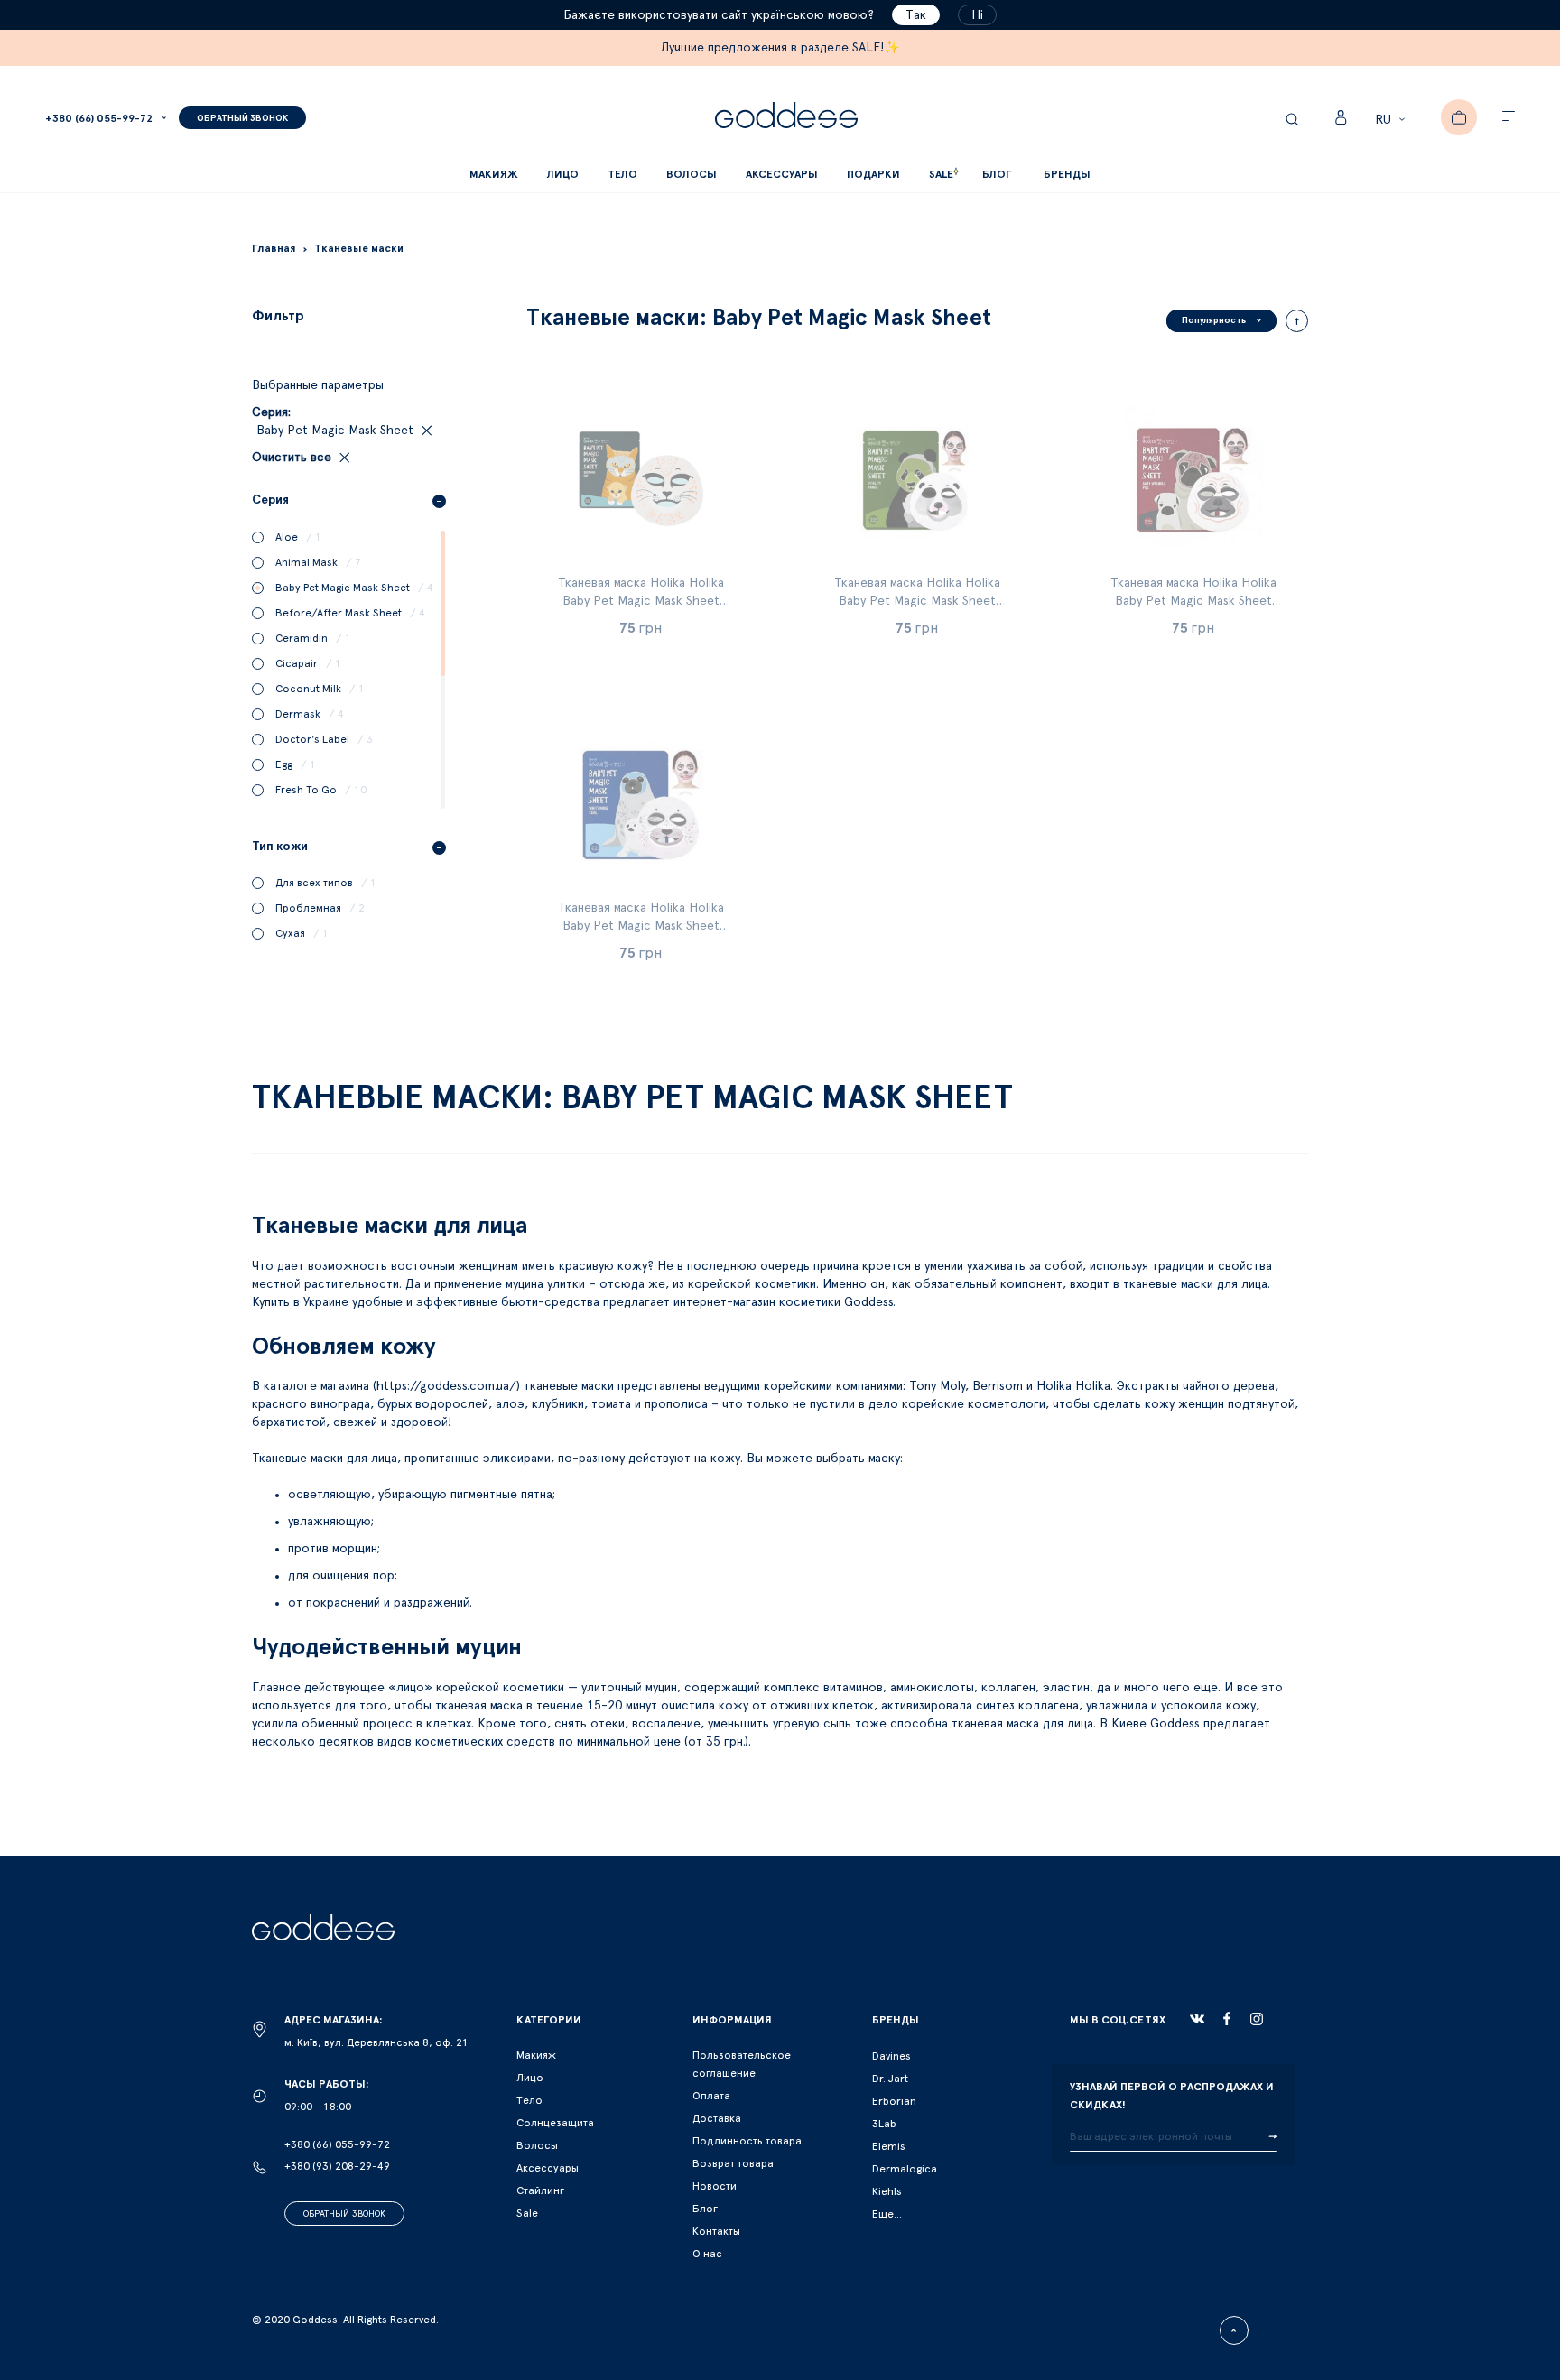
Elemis (889, 2146)
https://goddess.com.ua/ (446, 1386)
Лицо (530, 2078)
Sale (527, 2213)
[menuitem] (997, 175)
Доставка (717, 2118)
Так (916, 15)
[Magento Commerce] (786, 118)
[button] (1393, 120)
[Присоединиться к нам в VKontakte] (1197, 2019)
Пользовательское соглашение (742, 2064)
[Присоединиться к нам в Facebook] (1227, 2019)
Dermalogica (905, 2169)
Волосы (537, 2145)
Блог (705, 2209)
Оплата (711, 2096)
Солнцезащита (555, 2123)
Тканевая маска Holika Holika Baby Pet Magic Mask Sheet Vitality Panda (917, 601)
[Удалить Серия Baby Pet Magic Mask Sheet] (425, 431)
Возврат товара (733, 2163)
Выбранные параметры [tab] (318, 385)
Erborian (894, 2101)
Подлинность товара (747, 2141)
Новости (715, 2186)
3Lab (884, 2124)
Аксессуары (548, 2168)
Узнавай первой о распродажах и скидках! (1172, 2096)
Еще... (887, 2214)
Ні (977, 15)
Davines (891, 2056)
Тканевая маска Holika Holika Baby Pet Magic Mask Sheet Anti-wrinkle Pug (1193, 601)
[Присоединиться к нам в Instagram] (1257, 2019)
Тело (529, 2100)
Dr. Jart (890, 2079)
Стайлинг (540, 2190)
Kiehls (887, 2191)
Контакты (716, 2231)
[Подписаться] (1272, 2137)
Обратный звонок (344, 2214)
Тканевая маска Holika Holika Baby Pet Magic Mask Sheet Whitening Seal (641, 926)
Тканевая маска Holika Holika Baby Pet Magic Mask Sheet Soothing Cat (641, 601)
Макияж (536, 2055)
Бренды (1067, 174)
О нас (707, 2254)
